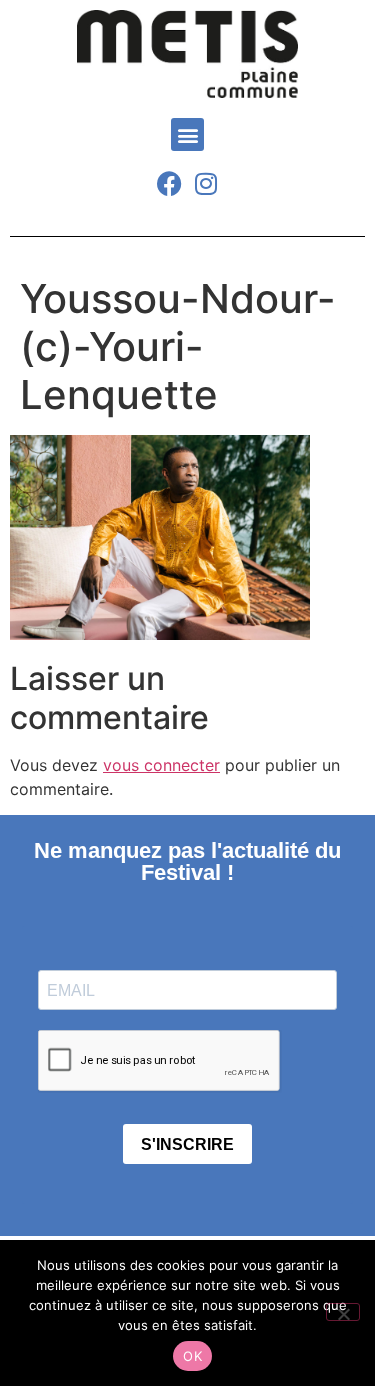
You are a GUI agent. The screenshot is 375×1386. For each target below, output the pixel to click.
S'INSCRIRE (187, 1144)
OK (192, 1356)
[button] (187, 134)
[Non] (343, 1312)
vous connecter (161, 765)
